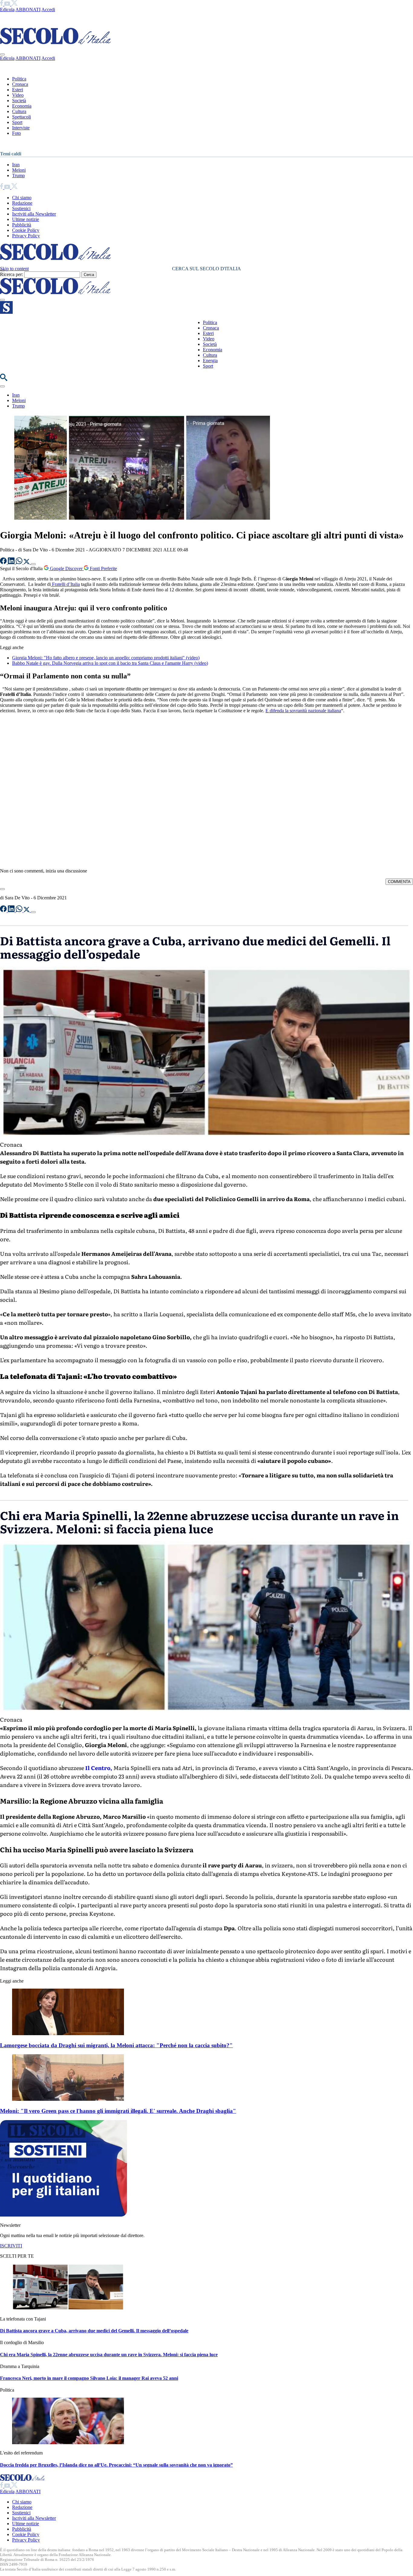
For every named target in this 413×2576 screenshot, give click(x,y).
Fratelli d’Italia (65, 584)
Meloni (19, 170)
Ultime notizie (26, 219)
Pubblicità (22, 225)
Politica (19, 79)
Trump (18, 175)
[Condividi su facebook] (4, 562)
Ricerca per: (11, 274)
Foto (16, 133)
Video (18, 95)
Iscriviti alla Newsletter (34, 214)
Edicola (7, 10)
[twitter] (14, 4)
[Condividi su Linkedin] (12, 562)
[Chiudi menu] (2, 54)
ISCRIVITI (11, 2246)
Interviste (21, 128)
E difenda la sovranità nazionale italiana (303, 711)
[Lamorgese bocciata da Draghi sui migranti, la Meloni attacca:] (68, 2034)
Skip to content (14, 269)
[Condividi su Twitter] (27, 562)
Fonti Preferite (103, 568)
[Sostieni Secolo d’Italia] (63, 2215)
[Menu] (2, 300)
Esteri (18, 90)
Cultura (19, 111)
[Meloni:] (68, 2099)
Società (19, 101)
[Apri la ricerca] (4, 379)
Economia (22, 106)
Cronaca (20, 84)
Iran (16, 165)
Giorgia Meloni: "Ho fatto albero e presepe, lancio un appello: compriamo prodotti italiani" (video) (106, 658)
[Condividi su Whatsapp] (20, 562)
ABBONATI (28, 10)
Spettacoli (21, 117)
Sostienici (21, 208)
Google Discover (66, 568)
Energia (210, 361)
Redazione (22, 203)
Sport (17, 122)
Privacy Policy (26, 236)
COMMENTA (399, 882)
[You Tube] (8, 4)
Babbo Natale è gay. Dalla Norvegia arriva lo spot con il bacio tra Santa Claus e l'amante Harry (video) (110, 663)
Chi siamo (22, 198)
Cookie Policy (26, 230)
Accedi (48, 10)
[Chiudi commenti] (2, 889)
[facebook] (2, 4)
